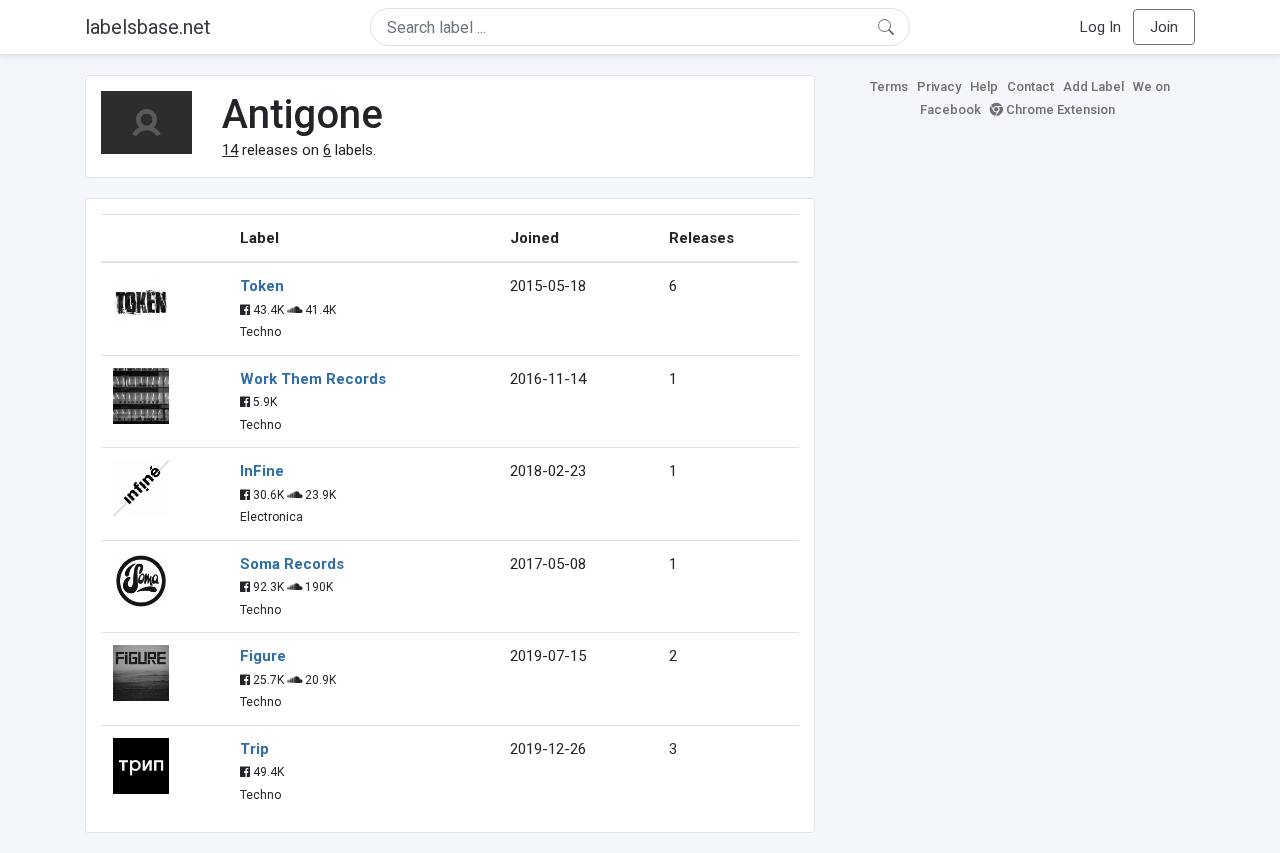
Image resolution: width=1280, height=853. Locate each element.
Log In (1100, 27)
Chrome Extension (1059, 109)
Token (262, 286)
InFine (262, 471)
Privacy (939, 86)
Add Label (1093, 86)
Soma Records (292, 564)
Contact (1030, 86)
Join (1164, 27)
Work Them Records (313, 379)
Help (984, 86)
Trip (254, 749)
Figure (263, 656)
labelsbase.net (148, 27)
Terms (889, 86)
